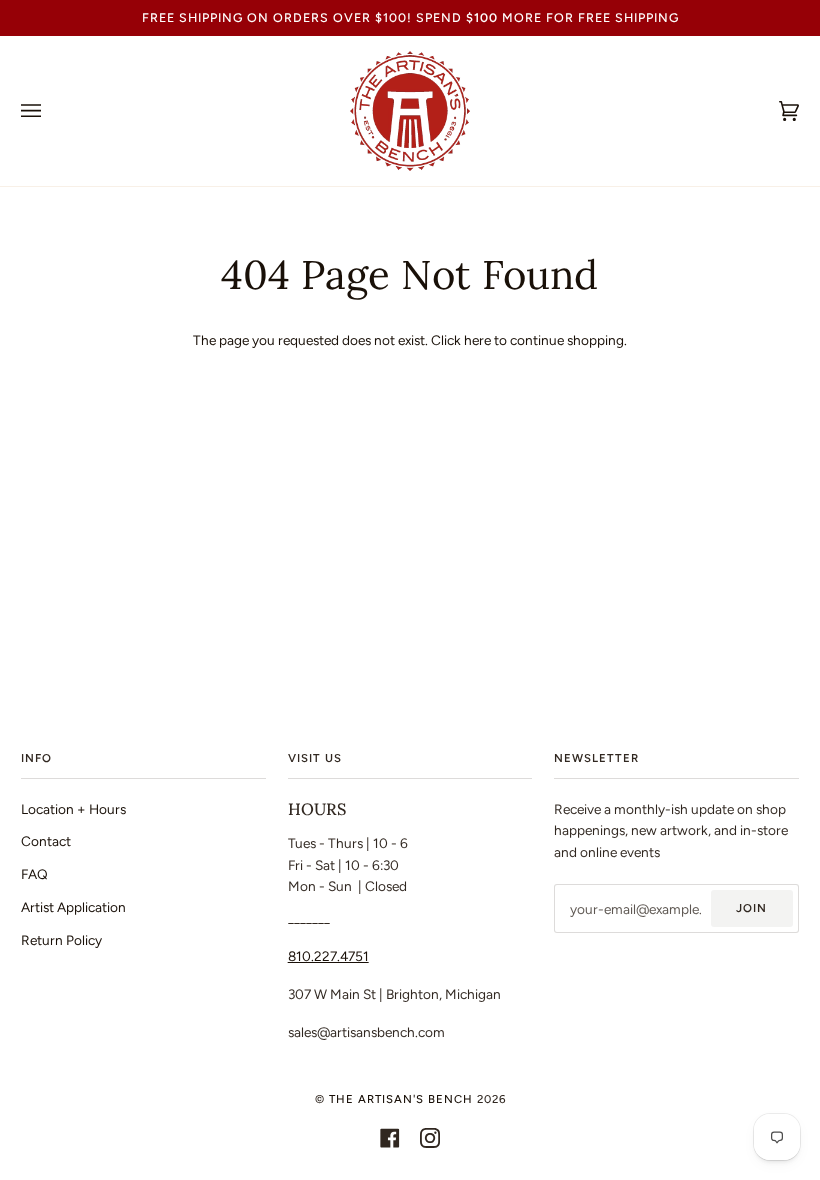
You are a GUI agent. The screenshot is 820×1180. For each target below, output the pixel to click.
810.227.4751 (328, 956)
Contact (46, 841)
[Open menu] (51, 111)
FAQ (34, 874)
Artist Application (73, 907)
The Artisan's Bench (401, 1099)
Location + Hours (73, 809)
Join (751, 908)
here (477, 340)
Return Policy (61, 940)
